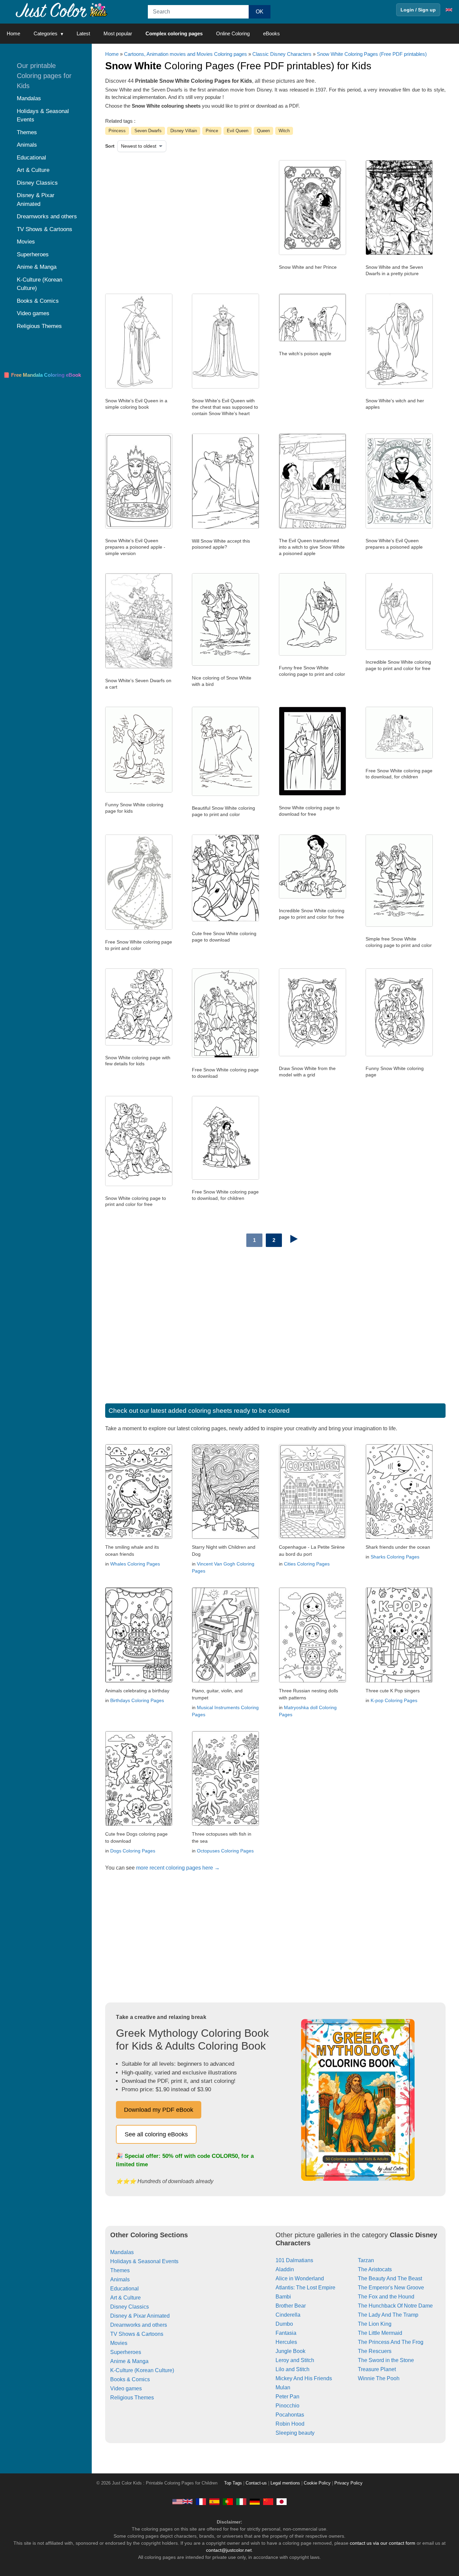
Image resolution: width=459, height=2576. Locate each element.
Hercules (286, 2342)
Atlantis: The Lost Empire (305, 2288)
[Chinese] (268, 2501)
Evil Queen (238, 131)
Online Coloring (233, 33)
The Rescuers (375, 2351)
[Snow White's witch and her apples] (399, 387)
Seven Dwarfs (148, 131)
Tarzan (366, 2260)
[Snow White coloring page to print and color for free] (139, 1184)
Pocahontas (290, 2415)
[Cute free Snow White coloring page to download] (225, 920)
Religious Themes (132, 2398)
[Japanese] (282, 2501)
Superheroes (126, 2352)
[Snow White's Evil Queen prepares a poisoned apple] (399, 527)
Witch (284, 131)
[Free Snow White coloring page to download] (225, 1056)
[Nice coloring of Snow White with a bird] (225, 664)
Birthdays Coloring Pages (137, 1700)
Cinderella (288, 2315)
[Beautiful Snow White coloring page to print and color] (225, 794)
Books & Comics (130, 2379)
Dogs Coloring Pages (133, 1851)
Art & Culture (126, 2298)
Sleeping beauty (295, 2433)
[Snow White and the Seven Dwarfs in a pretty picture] (399, 253)
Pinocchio (287, 2406)
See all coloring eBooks (156, 2134)
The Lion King (375, 2324)
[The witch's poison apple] (312, 340)
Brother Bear (291, 2306)
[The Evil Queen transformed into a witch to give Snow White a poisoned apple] (312, 527)
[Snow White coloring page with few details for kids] (139, 1044)
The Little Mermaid (380, 2333)
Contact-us (256, 2483)
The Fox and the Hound (386, 2297)
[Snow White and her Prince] (312, 253)
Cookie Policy (317, 2483)
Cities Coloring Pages (307, 1564)
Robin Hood (290, 2424)
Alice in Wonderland (300, 2278)
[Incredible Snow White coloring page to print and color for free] (399, 648)
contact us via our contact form (383, 2543)
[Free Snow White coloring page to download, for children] (399, 757)
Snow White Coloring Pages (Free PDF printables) (372, 54)
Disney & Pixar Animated (140, 2316)
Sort (110, 146)
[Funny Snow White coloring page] (399, 1055)
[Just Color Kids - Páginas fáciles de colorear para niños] (214, 2501)
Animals (120, 2279)
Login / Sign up (418, 10)
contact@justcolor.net (229, 2550)
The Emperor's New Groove (391, 2288)
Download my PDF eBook (159, 2110)
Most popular (118, 33)
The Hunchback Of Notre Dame (395, 2306)
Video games (126, 2388)
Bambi (283, 2297)
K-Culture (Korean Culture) (142, 2370)
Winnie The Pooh (379, 2378)
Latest (83, 33)
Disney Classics (130, 2307)
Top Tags (233, 2483)
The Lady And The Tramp (388, 2315)
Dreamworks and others (139, 2325)
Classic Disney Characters (282, 54)
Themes (120, 2270)
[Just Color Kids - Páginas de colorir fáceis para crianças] (228, 2501)
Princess (117, 131)
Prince (212, 131)
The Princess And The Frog (391, 2342)
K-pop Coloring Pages (394, 1700)
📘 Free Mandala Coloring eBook (42, 375)
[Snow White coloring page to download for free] (312, 794)
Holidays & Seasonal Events (144, 2261)
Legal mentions (285, 2483)
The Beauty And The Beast (390, 2278)
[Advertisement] (174, 214)
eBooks (272, 33)
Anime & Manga (129, 2361)
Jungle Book (290, 2351)
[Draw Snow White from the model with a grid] (312, 1055)
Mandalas (122, 2252)
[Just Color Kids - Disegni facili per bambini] (241, 2501)
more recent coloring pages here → (178, 1868)
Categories (46, 33)
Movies (119, 2343)
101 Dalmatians (294, 2260)
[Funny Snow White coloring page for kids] (139, 791)
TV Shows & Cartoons (137, 2334)
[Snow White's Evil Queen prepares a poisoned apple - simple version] (139, 527)
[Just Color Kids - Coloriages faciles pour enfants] (201, 2501)
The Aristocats (375, 2269)
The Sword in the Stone (386, 2360)
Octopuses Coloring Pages (225, 1851)
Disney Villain (184, 131)
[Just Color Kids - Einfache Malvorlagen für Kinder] (255, 2501)
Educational (124, 2289)
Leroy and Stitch (295, 2360)
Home (13, 33)
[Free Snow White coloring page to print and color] (139, 928)
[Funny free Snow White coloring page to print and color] (312, 654)
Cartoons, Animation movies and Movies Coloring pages (185, 54)
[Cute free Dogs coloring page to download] (139, 1824)
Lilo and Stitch (293, 2369)
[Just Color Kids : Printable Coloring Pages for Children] (62, 10)
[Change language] (449, 10)
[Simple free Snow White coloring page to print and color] (399, 925)
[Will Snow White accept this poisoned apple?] (225, 527)
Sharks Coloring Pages (395, 1557)
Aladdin (285, 2269)
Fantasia (286, 2333)
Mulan (283, 2387)
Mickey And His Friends (304, 2378)
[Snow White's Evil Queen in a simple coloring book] (139, 387)
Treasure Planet (377, 2369)
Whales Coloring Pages (135, 1564)
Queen (263, 131)
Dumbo (284, 2324)
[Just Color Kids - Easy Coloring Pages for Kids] (182, 2501)
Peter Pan (287, 2397)
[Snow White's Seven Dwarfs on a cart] (139, 667)
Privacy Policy (348, 2483)
